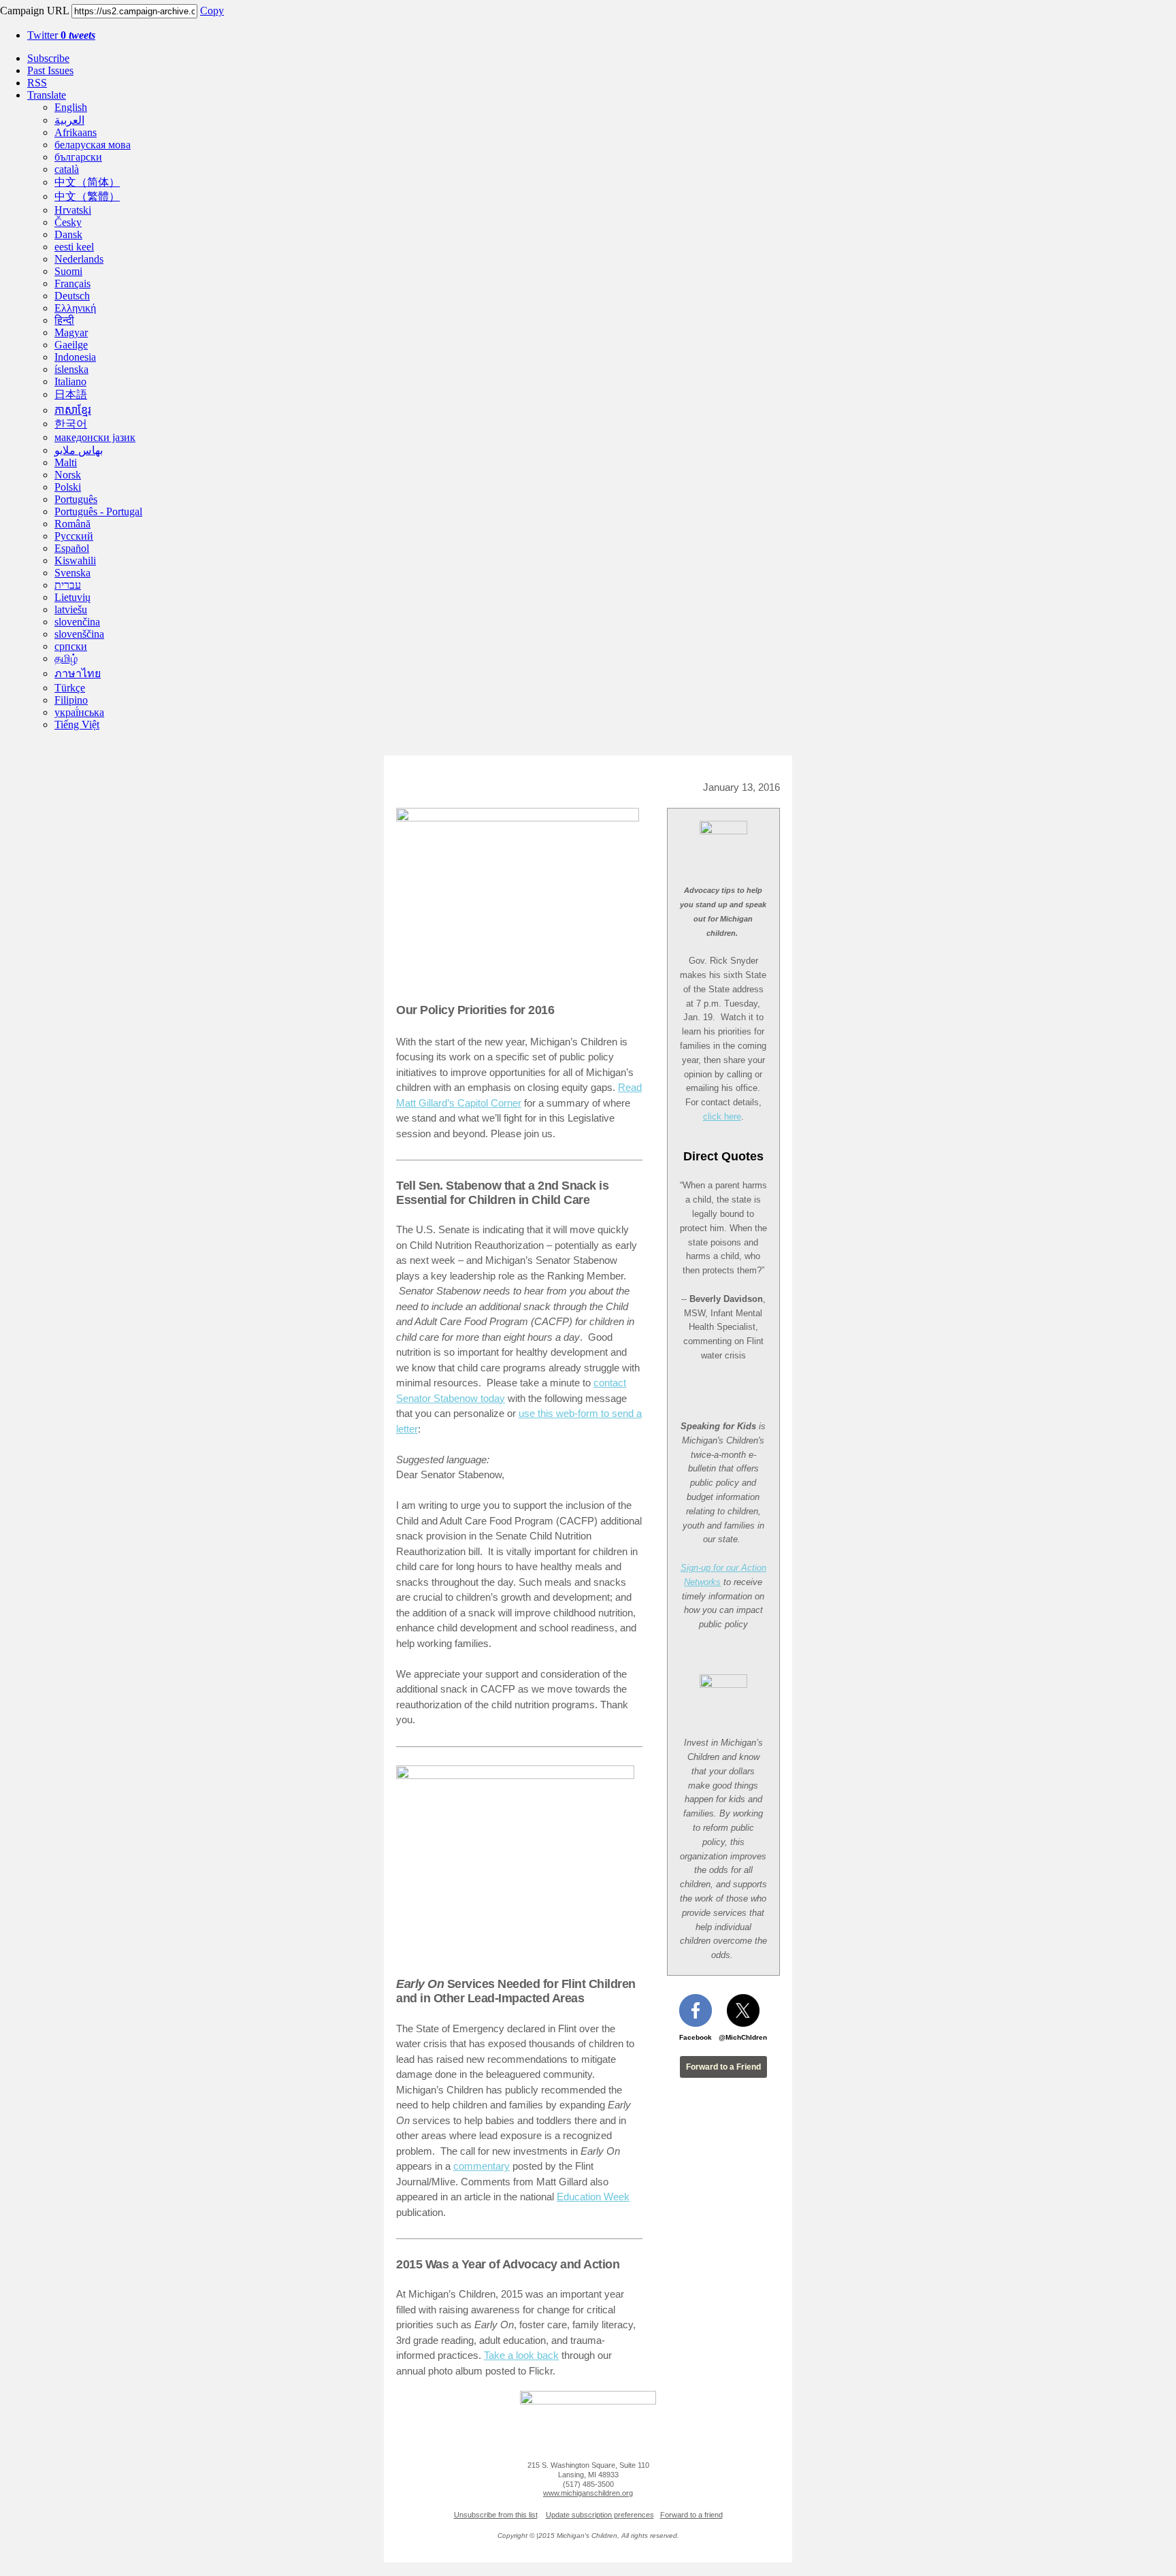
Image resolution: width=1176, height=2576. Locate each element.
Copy (212, 11)
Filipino (71, 700)
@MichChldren (743, 2037)
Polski (68, 487)
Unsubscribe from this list (496, 2515)
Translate (47, 95)
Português (76, 499)
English (71, 107)
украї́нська (79, 712)
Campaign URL (34, 11)
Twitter (61, 35)
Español (72, 548)
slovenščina (79, 634)
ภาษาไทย (78, 673)
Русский (74, 536)
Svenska (72, 573)
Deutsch (72, 296)
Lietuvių (72, 597)
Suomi (68, 271)
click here (722, 1116)
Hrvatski (73, 210)
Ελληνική (75, 308)
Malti (66, 462)
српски (71, 646)
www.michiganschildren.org (588, 2493)
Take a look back (521, 2355)
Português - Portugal (98, 511)
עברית (68, 585)
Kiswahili (75, 560)
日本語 (71, 394)
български (78, 157)
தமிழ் (66, 658)
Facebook (696, 2037)
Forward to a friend (691, 2515)
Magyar (71, 332)
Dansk (68, 234)
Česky (68, 222)
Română (72, 524)
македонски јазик (95, 437)
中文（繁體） (87, 196)
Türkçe (70, 688)
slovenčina (77, 622)
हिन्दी (64, 320)
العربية (69, 120)
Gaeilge (71, 345)
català (67, 169)
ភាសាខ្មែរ (73, 410)
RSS (37, 83)
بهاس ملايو (79, 450)
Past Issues (50, 70)
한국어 (71, 424)
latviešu (71, 609)
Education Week (593, 2197)
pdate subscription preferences (603, 2515)
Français (72, 283)
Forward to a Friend (723, 2067)
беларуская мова (93, 145)
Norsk (68, 475)
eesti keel (74, 247)
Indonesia (75, 357)
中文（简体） (87, 182)
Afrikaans (76, 132)
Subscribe (48, 58)
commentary (481, 2166)
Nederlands (79, 259)
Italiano (70, 381)
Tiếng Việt (77, 724)
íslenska (71, 369)
